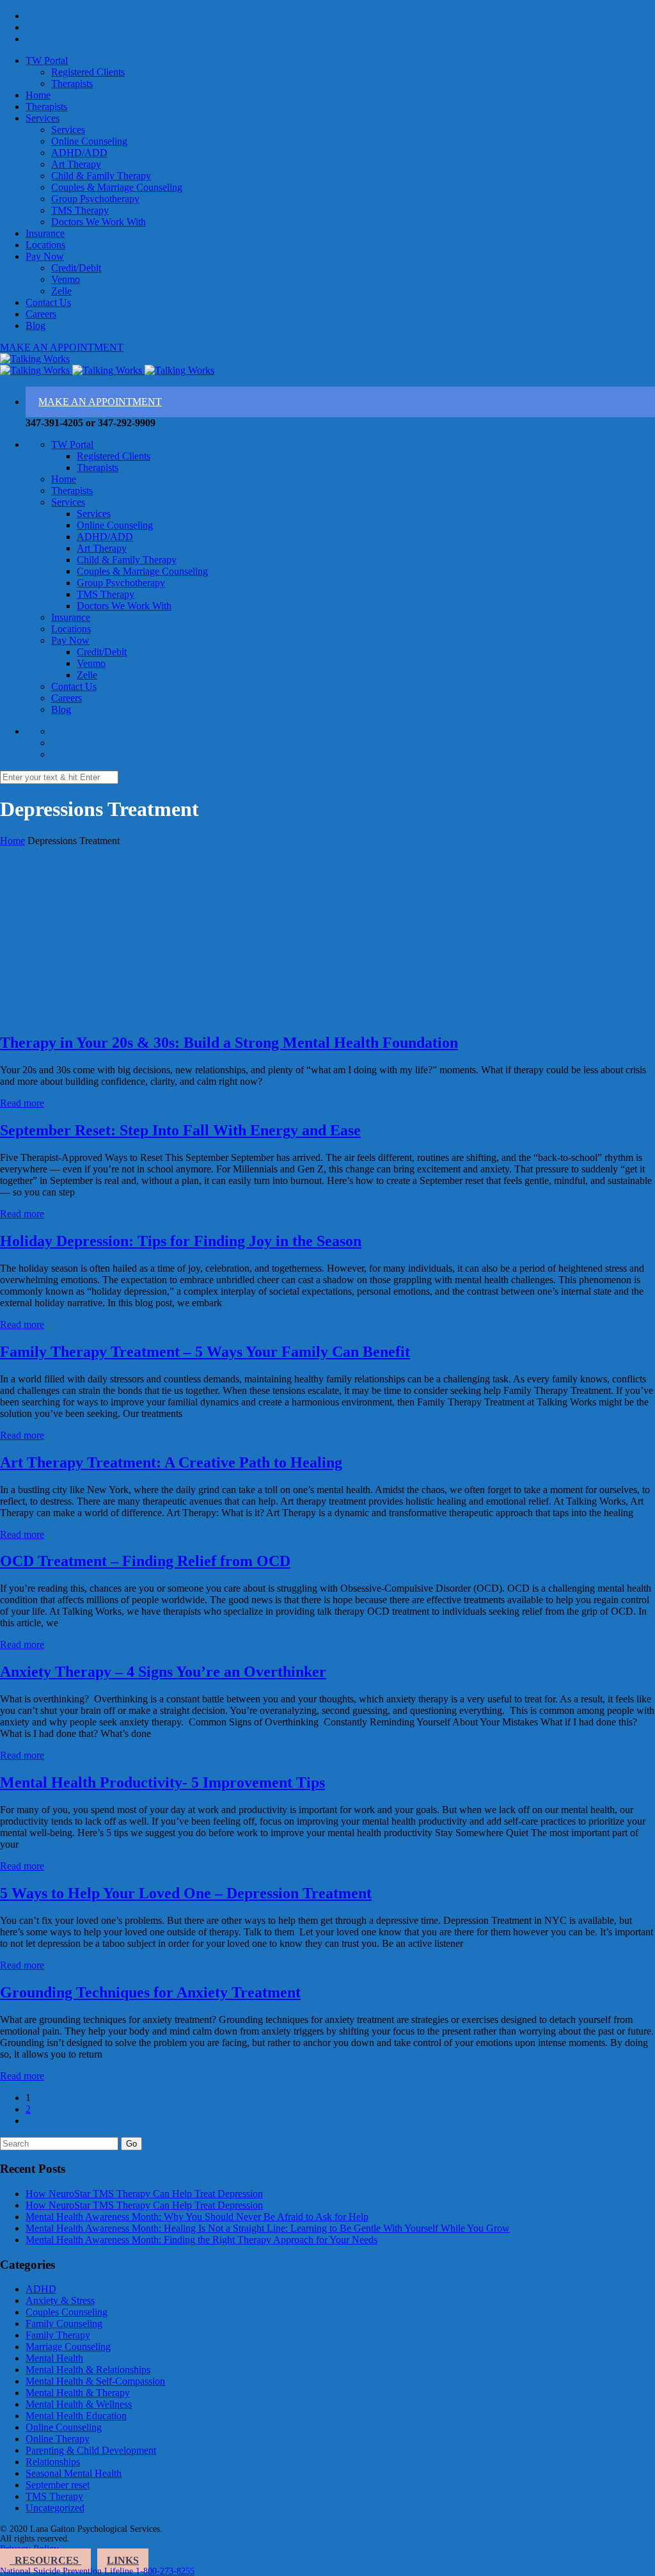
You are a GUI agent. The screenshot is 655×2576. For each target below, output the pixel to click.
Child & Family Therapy (101, 176)
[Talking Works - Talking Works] (35, 359)
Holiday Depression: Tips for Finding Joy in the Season (181, 1241)
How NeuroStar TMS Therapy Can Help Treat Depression (144, 2194)
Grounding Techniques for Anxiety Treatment (150, 1992)
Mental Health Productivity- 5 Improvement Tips (162, 1782)
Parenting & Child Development (91, 2450)
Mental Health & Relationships (88, 2370)
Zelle (61, 291)
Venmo (66, 279)
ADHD (41, 2289)
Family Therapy (58, 2335)
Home (38, 95)
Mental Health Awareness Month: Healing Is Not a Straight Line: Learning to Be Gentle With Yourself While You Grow (268, 2228)
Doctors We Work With (99, 222)
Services (43, 118)
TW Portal (47, 60)
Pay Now (45, 256)
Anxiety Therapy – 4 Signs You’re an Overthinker (163, 1672)
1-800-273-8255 (165, 2571)
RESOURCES (45, 2560)
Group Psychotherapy (95, 199)
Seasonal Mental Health (74, 2473)
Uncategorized (55, 2508)
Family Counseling (64, 2324)
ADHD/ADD (79, 153)
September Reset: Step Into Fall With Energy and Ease (180, 1130)
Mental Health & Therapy (78, 2393)
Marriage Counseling (68, 2347)
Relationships (53, 2462)
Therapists (72, 84)
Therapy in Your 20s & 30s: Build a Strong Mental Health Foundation (229, 1043)
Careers (41, 314)
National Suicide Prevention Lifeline (68, 2571)
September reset (58, 2485)
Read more (22, 1103)
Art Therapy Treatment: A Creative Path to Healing (171, 1462)
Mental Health (54, 2358)
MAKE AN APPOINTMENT (62, 347)
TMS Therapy (80, 210)
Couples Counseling (67, 2312)
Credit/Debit (76, 268)
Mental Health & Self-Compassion (95, 2381)
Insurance (45, 233)
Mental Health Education (76, 2416)
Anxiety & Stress (60, 2300)
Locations (45, 245)
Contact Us (48, 302)
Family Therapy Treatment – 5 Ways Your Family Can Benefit (205, 1352)
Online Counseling (89, 141)
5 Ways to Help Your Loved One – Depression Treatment (186, 1893)
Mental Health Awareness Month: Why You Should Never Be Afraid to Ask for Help (197, 2217)
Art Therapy (76, 164)
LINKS (123, 2560)
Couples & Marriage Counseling (117, 187)
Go (131, 2144)
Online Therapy (58, 2439)
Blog (36, 325)
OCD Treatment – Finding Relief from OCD (145, 1561)
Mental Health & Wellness (79, 2404)
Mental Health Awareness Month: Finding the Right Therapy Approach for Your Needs (201, 2240)
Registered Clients (88, 72)
